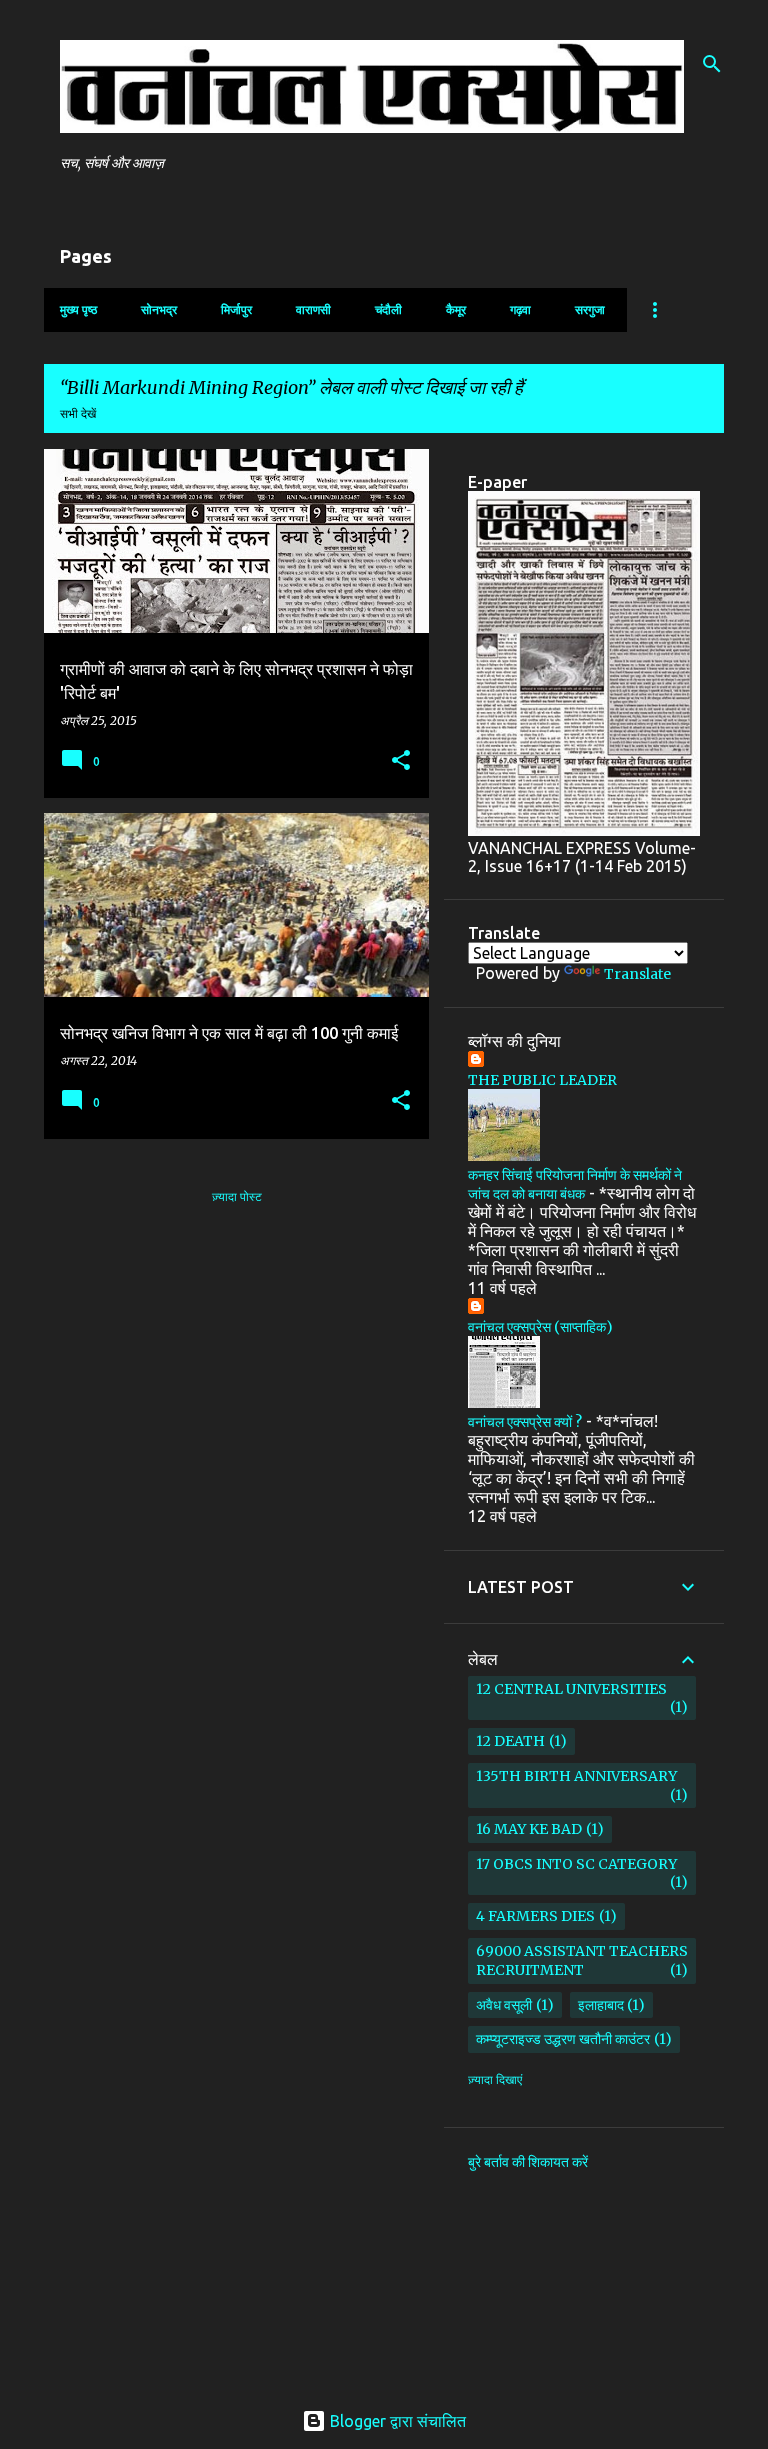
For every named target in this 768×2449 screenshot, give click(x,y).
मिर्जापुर (236, 309)
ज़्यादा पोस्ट (237, 1196)
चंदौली (388, 309)
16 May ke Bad (529, 1829)
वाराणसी (313, 309)
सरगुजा (590, 309)
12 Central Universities (571, 1689)
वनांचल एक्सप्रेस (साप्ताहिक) (540, 1327)
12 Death (510, 1741)
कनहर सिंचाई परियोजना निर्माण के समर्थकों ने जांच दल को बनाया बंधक (575, 1184)
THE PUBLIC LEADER (542, 1080)
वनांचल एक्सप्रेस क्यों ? (525, 1422)
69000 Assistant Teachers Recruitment (582, 1960)
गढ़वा (520, 309)
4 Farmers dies (535, 1916)
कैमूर (456, 309)
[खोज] (712, 64)
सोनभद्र (159, 309)
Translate (637, 974)
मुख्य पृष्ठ (78, 309)
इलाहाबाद (601, 2005)
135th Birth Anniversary (576, 1776)
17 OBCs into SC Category (576, 1864)
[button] (401, 761)
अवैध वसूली (504, 2005)
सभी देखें (78, 413)
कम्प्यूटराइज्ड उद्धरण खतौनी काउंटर (563, 2039)
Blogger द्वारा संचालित (396, 2421)
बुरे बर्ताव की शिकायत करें (528, 2162)
